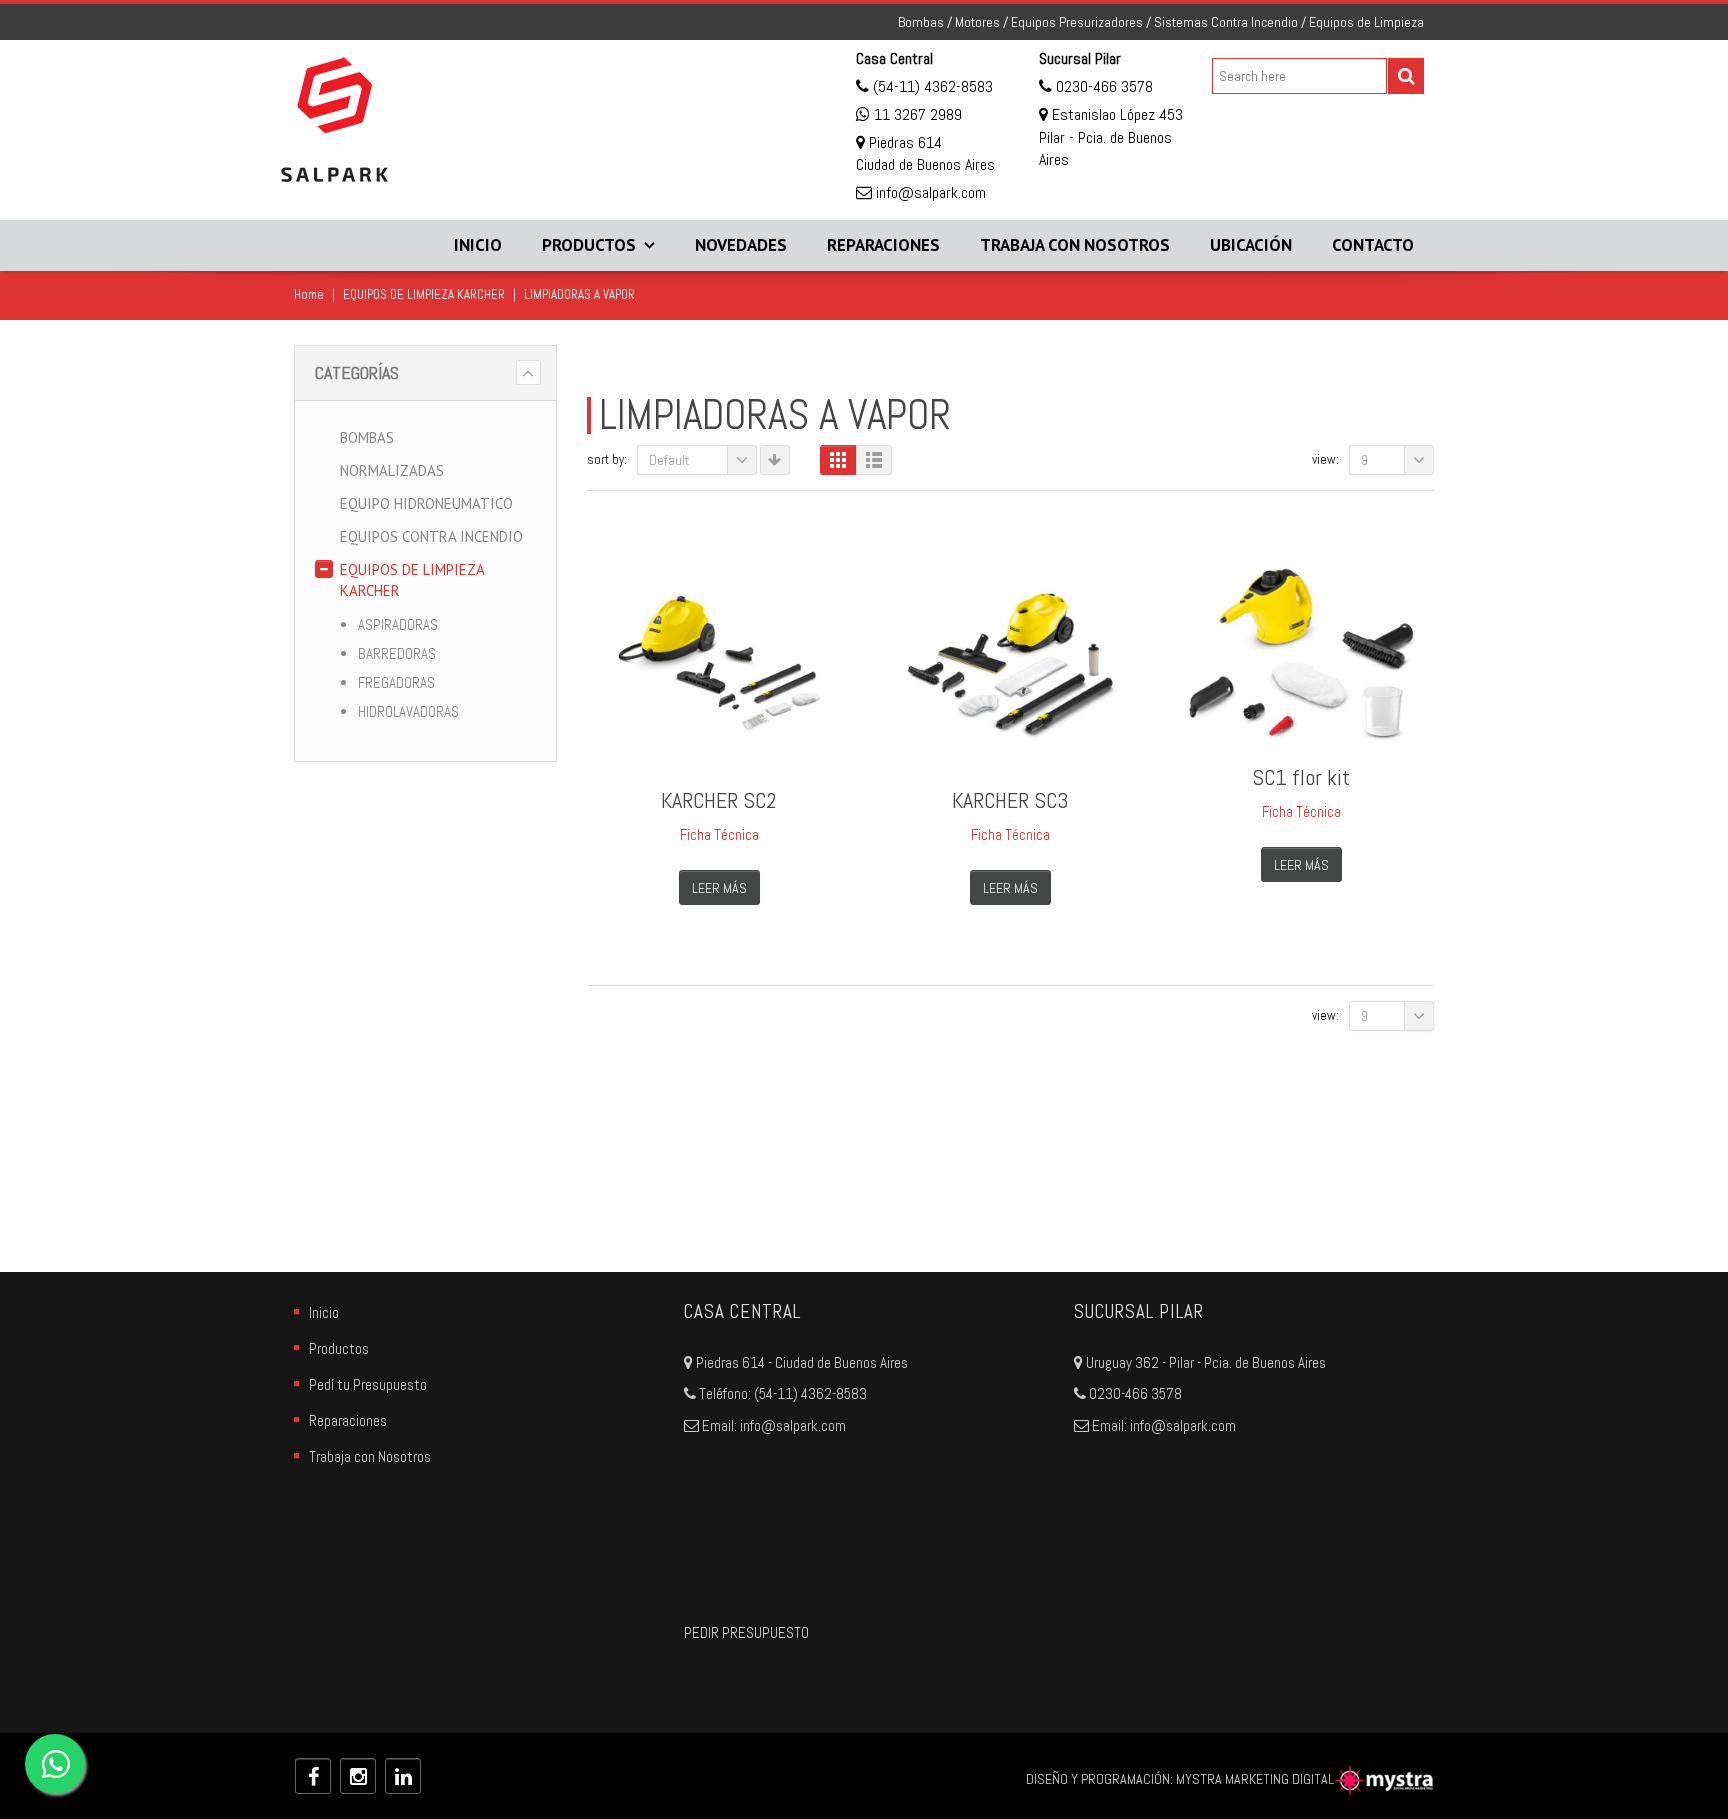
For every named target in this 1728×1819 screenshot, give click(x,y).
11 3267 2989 (918, 114)
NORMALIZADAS (392, 470)
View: (1325, 459)
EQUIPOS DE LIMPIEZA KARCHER (424, 294)
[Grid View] (838, 460)
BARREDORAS (397, 653)
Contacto (1373, 245)
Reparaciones (883, 245)
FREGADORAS (396, 682)
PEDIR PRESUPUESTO (746, 1632)
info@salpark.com (929, 192)
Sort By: (607, 459)
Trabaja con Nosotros (1075, 245)
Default (669, 460)
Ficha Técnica (719, 834)
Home (309, 294)
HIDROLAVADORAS (408, 711)
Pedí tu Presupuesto (368, 1384)
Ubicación (1251, 245)
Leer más (719, 888)
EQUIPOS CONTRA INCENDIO (431, 536)
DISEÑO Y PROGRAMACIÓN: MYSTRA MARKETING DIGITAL (1180, 1779)
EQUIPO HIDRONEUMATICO (426, 503)
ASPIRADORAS (398, 624)
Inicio (478, 245)
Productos (589, 245)
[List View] (874, 460)
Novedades (741, 245)
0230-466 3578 (1102, 86)
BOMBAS (367, 437)
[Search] (1406, 76)
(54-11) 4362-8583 (931, 86)
